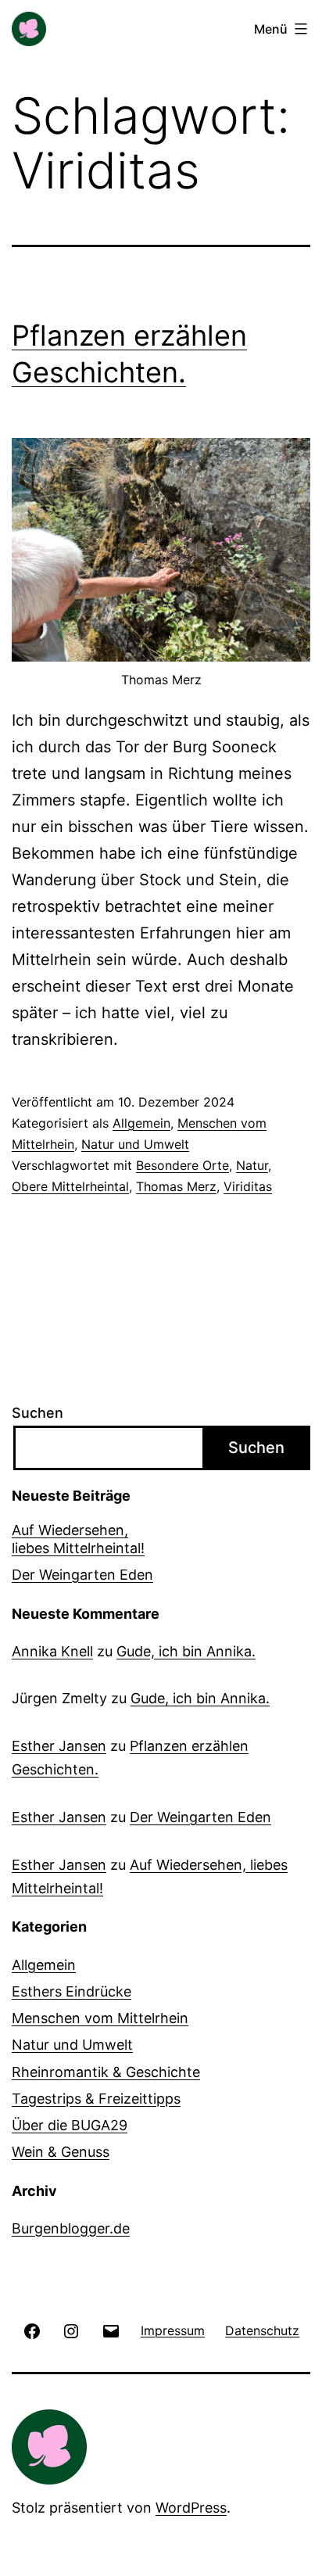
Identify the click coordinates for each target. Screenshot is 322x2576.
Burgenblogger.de (71, 2228)
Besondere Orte (182, 1165)
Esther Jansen (59, 1746)
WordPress (191, 2508)
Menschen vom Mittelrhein (100, 2018)
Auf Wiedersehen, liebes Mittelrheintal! (78, 1539)
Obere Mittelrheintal (70, 1186)
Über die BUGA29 (70, 2125)
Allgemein (141, 1123)
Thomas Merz (176, 1186)
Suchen (38, 1413)
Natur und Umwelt (135, 1144)
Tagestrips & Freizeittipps (96, 2099)
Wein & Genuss (61, 2152)
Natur (252, 1165)
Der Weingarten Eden (82, 1575)
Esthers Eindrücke (72, 1991)
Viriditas (248, 1186)
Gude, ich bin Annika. (186, 1651)
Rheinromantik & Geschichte (106, 2072)
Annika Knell (52, 1651)
